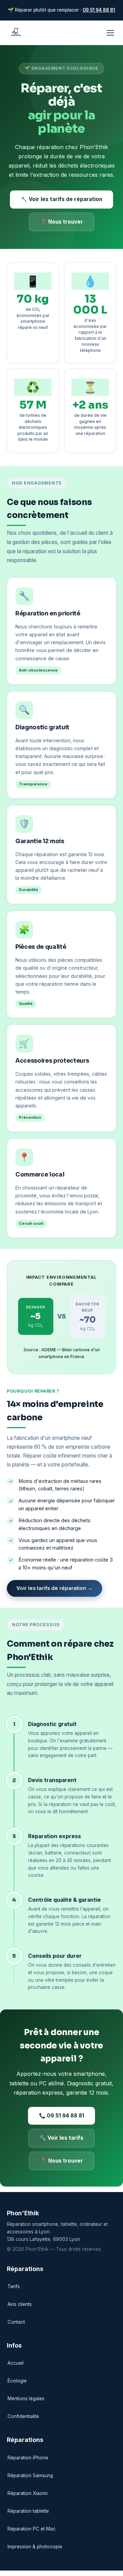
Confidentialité (23, 2416)
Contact (16, 2322)
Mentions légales (26, 2399)
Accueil (16, 2363)
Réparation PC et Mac (32, 2529)
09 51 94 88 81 (99, 10)
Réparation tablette (28, 2511)
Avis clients (20, 2304)
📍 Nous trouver (62, 222)
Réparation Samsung (30, 2475)
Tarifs (14, 2286)
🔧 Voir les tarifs (61, 2138)
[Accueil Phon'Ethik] (16, 33)
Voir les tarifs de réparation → (54, 1588)
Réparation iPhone (28, 2458)
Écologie (17, 2381)
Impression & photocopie (35, 2547)
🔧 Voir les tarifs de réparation (61, 199)
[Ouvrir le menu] (110, 33)
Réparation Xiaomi (28, 2493)
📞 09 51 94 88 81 (61, 2116)
